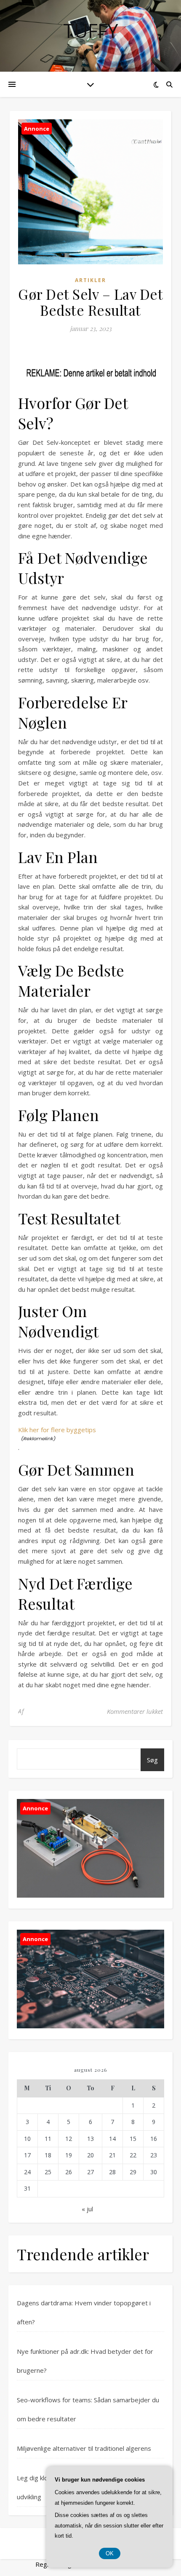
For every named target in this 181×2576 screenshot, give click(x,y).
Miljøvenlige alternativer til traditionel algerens (84, 2448)
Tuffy (90, 31)
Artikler (90, 280)
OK (110, 2553)
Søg (152, 1760)
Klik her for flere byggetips (57, 1430)
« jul (87, 2209)
